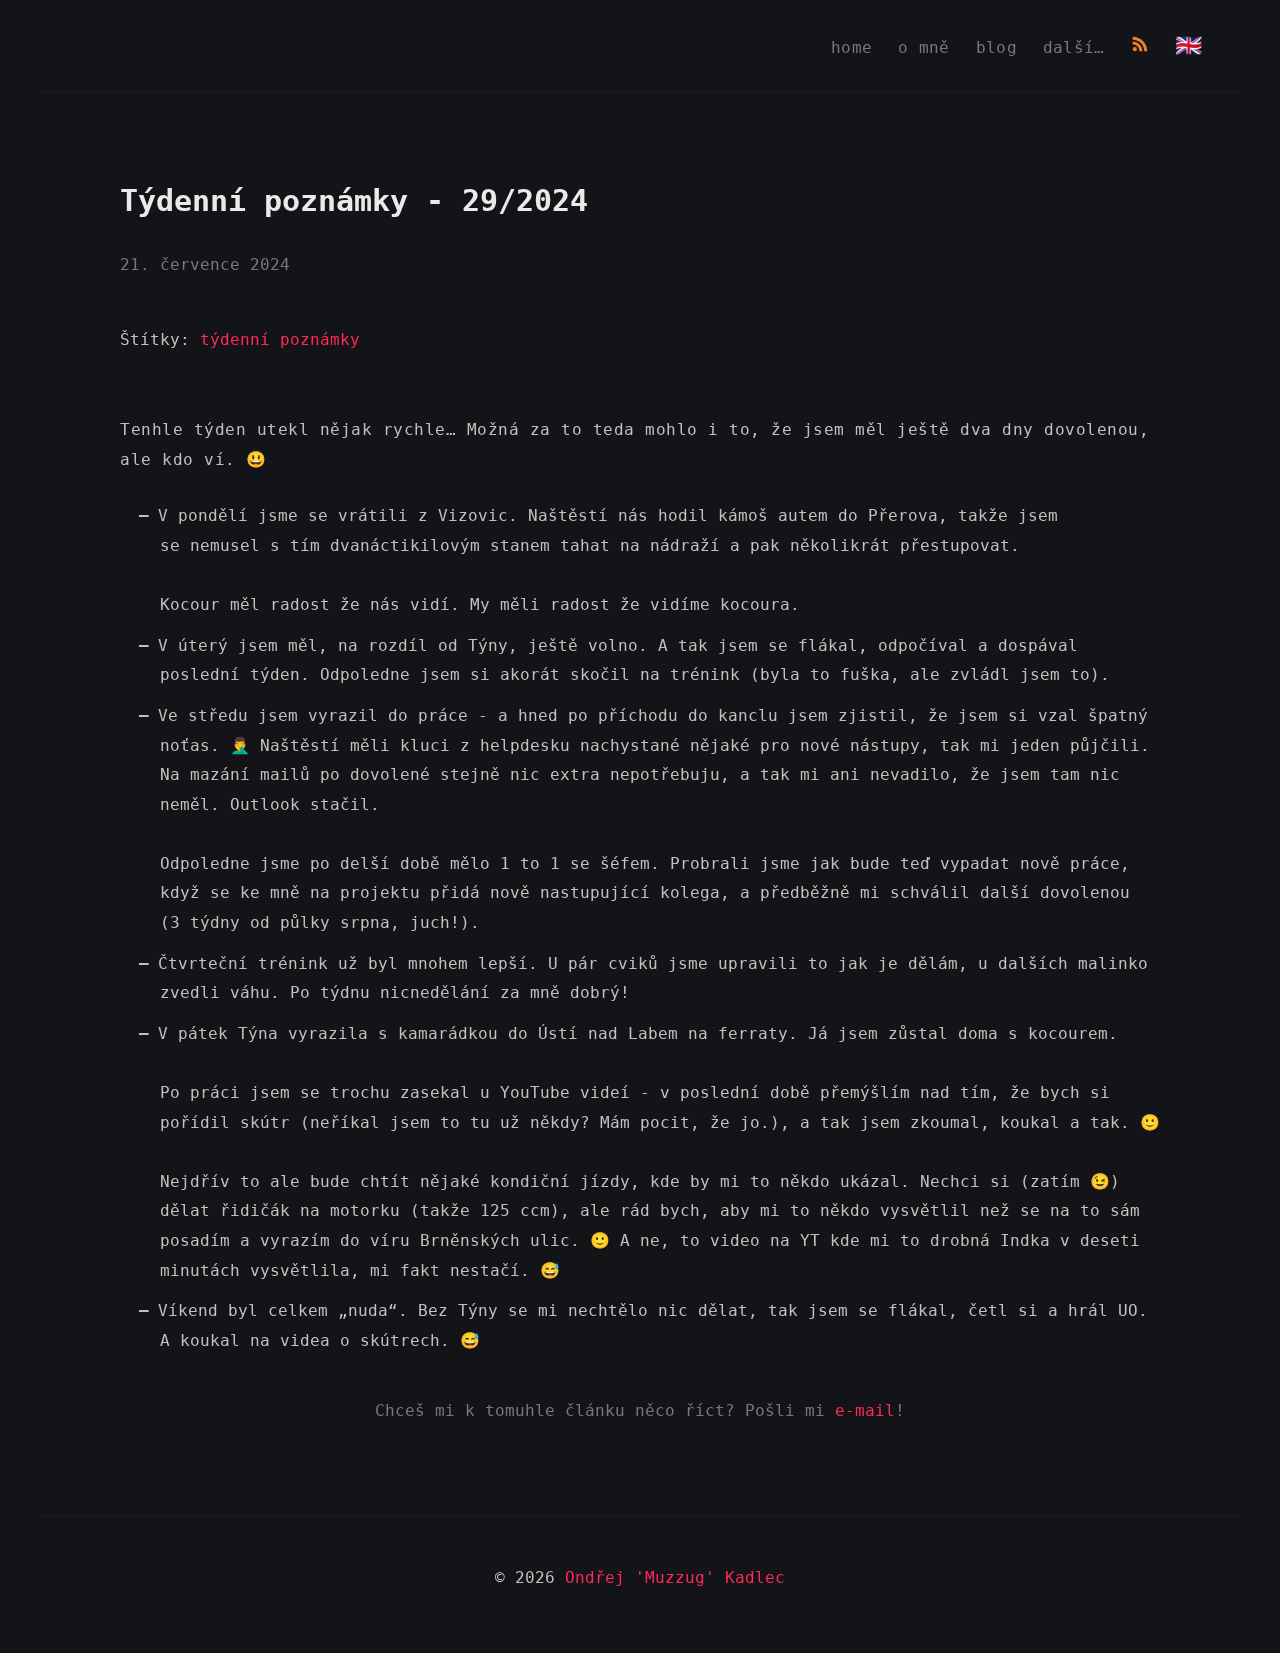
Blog (996, 47)
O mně (924, 47)
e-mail (865, 1410)
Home (851, 47)
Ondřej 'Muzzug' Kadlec (675, 1577)
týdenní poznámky (280, 339)
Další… (1074, 47)
